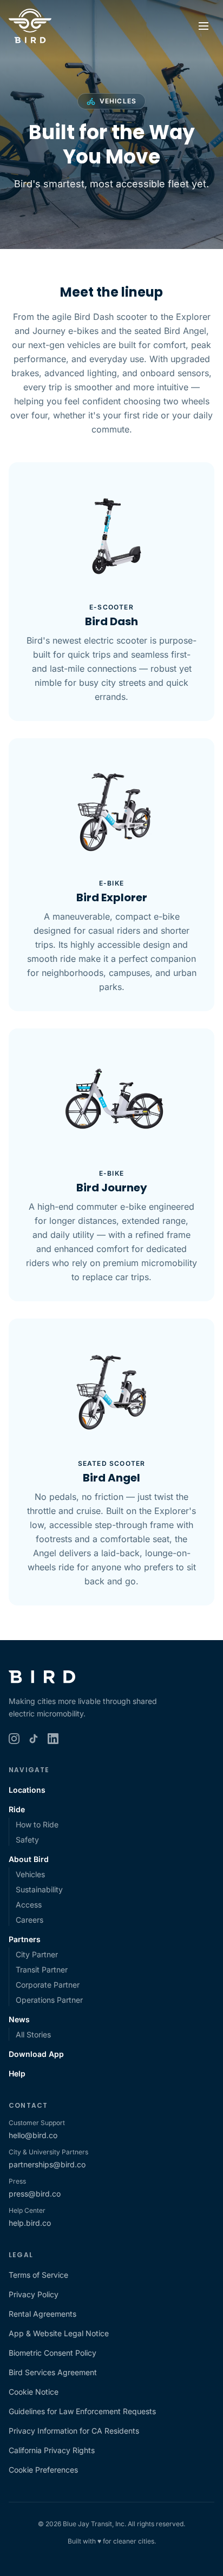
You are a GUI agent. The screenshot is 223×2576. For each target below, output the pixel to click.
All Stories (33, 2034)
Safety (27, 1840)
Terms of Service (38, 2275)
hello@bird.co (33, 2135)
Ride (17, 1809)
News (19, 2019)
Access (29, 1905)
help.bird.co (30, 2223)
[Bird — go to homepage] (30, 26)
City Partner (37, 1954)
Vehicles (30, 1874)
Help (17, 2073)
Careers (29, 1920)
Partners (25, 1939)
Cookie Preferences (43, 2470)
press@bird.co (35, 2194)
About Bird (29, 1859)
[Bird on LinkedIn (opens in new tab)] (53, 1739)
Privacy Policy (34, 2294)
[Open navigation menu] (204, 26)
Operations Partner (49, 2000)
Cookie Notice (34, 2392)
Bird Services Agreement (53, 2372)
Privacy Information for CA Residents (74, 2431)
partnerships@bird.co (47, 2164)
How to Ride (37, 1824)
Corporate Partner (48, 1985)
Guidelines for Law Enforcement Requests (82, 2411)
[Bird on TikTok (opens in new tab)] (34, 1739)
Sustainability (39, 1889)
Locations (27, 1790)
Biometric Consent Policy (53, 2353)
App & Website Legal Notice (59, 2333)
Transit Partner (42, 1969)
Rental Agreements (42, 2314)
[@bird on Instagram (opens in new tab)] (14, 1739)
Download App (36, 2054)
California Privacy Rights (52, 2450)
